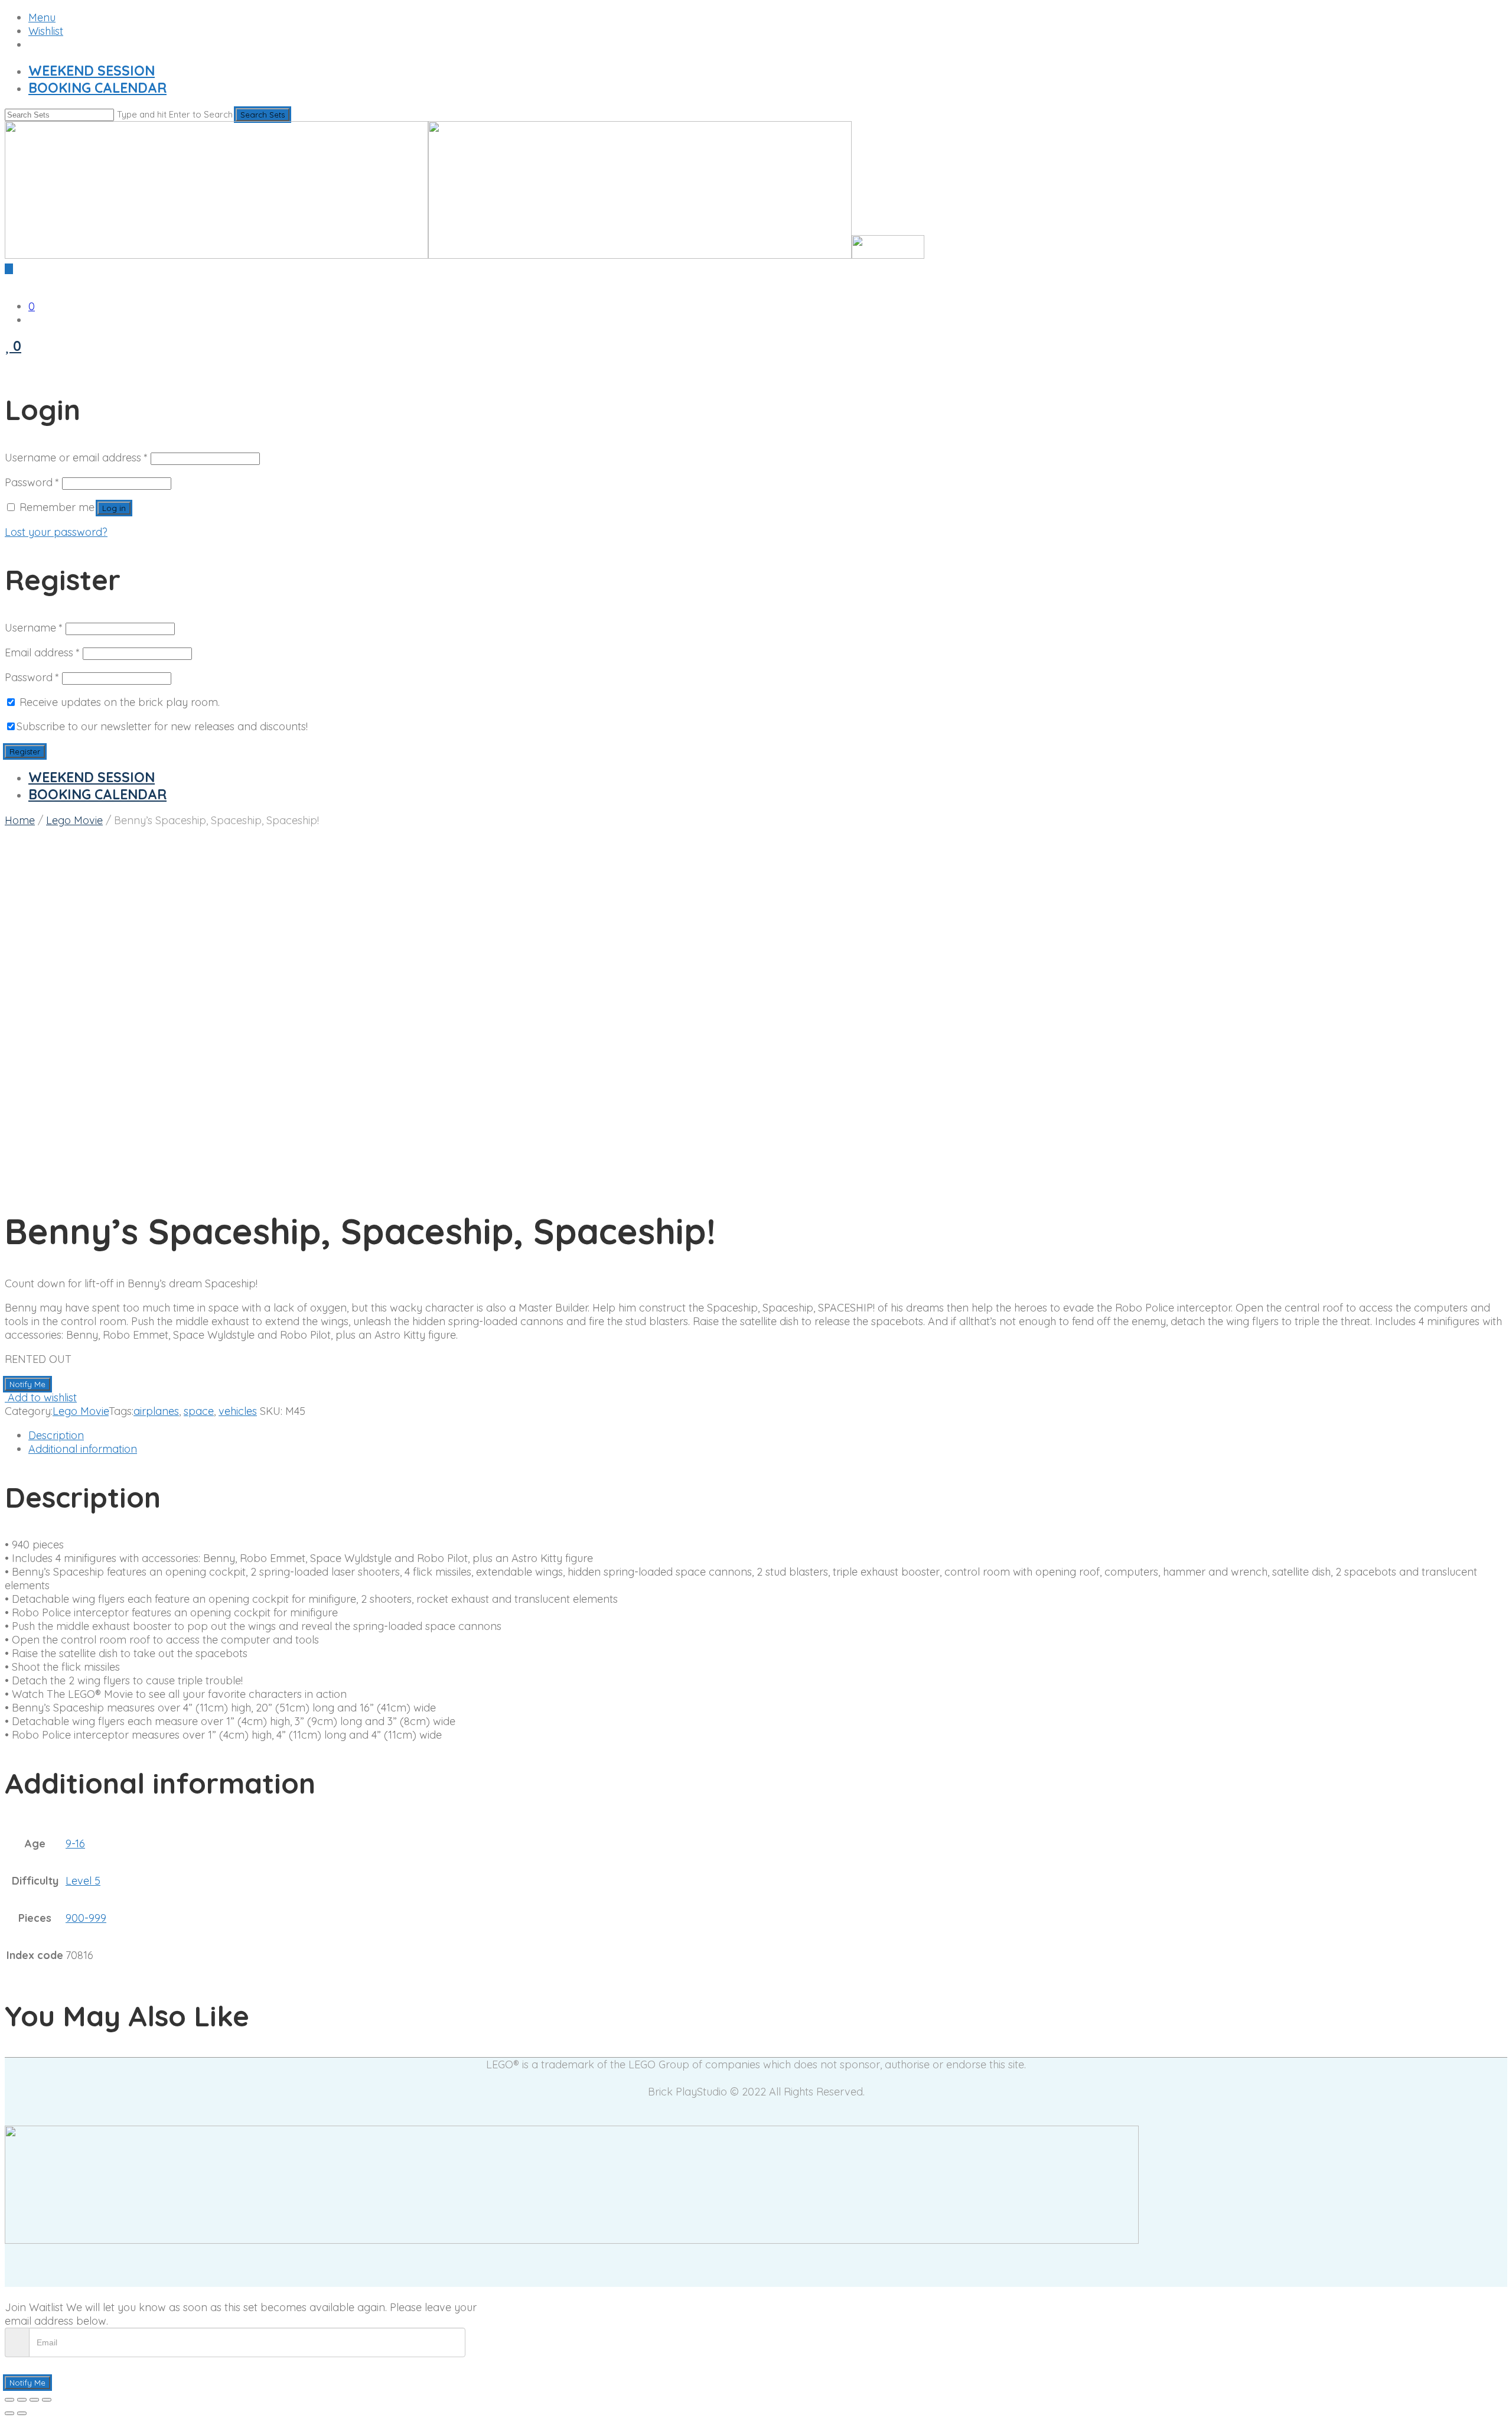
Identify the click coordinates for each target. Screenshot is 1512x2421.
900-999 (86, 1918)
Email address (42, 653)
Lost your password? (56, 532)
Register (25, 751)
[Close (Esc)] (9, 2400)
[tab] (768, 1435)
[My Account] (9, 361)
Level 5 (83, 1881)
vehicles (238, 1411)
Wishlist (46, 31)
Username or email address (76, 458)
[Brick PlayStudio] (465, 255)
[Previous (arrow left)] (9, 2413)
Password (32, 482)
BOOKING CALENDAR (97, 88)
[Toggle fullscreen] (34, 2400)
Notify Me (27, 1384)
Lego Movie (74, 820)
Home (20, 820)
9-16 (75, 1844)
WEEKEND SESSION (92, 71)
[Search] (9, 282)
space (199, 1411)
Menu (42, 17)
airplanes (156, 1411)
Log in (114, 508)
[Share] (22, 2400)
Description (56, 1435)
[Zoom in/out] (47, 2400)
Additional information (83, 1449)
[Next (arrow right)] (22, 2413)
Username (34, 628)
